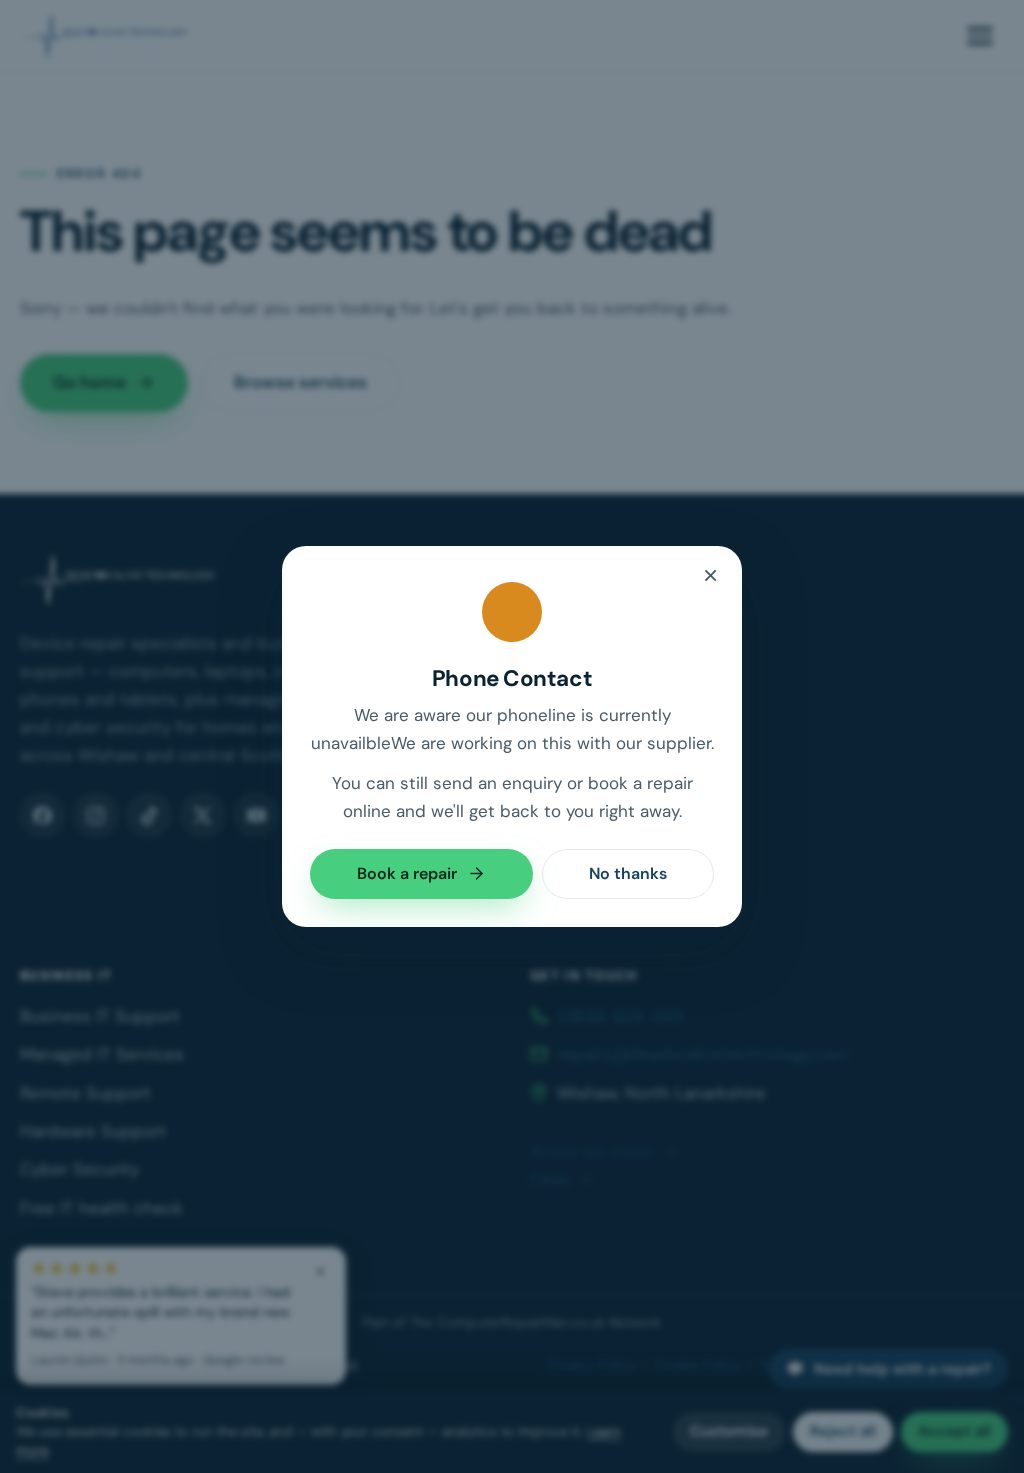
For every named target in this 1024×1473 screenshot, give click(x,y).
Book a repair (407, 873)
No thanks (628, 873)
